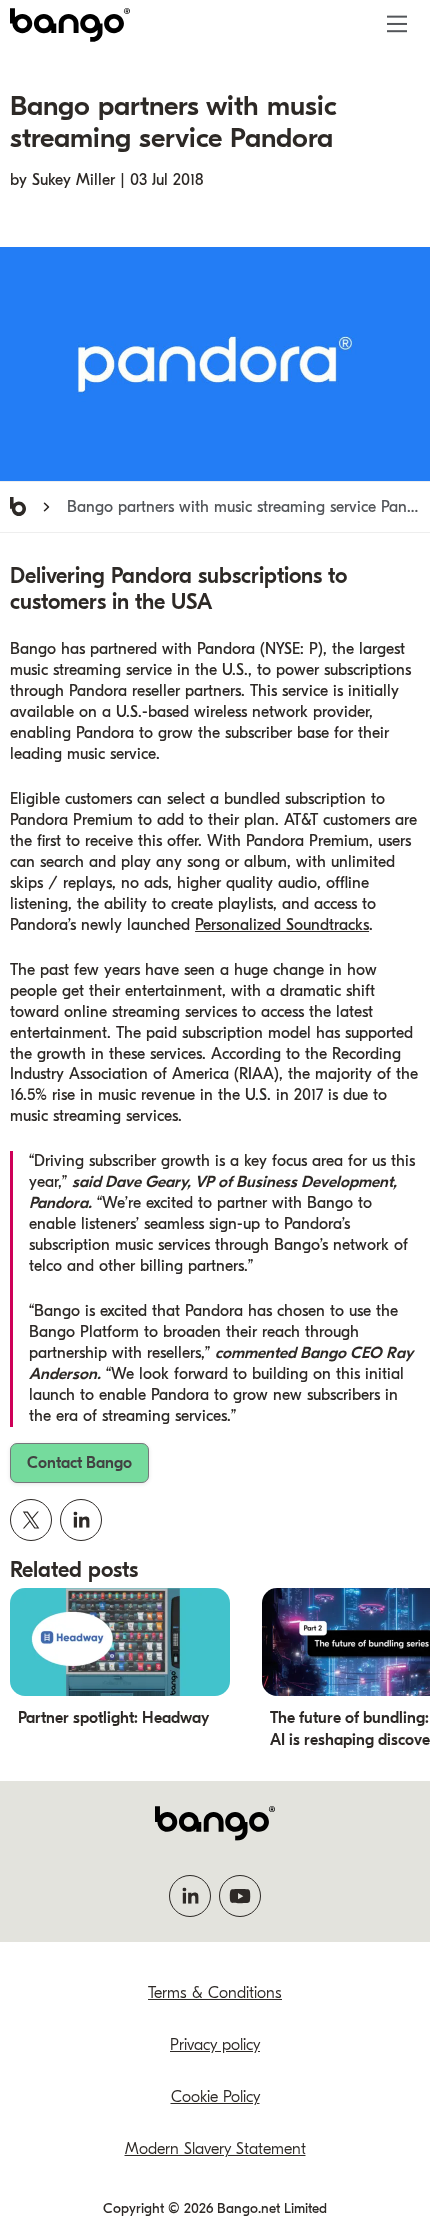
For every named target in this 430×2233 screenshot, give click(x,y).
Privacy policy (215, 2045)
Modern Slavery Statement (215, 2149)
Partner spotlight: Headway (113, 1718)
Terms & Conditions (215, 1993)
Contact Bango (79, 1463)
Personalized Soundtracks (282, 925)
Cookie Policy (215, 2097)
